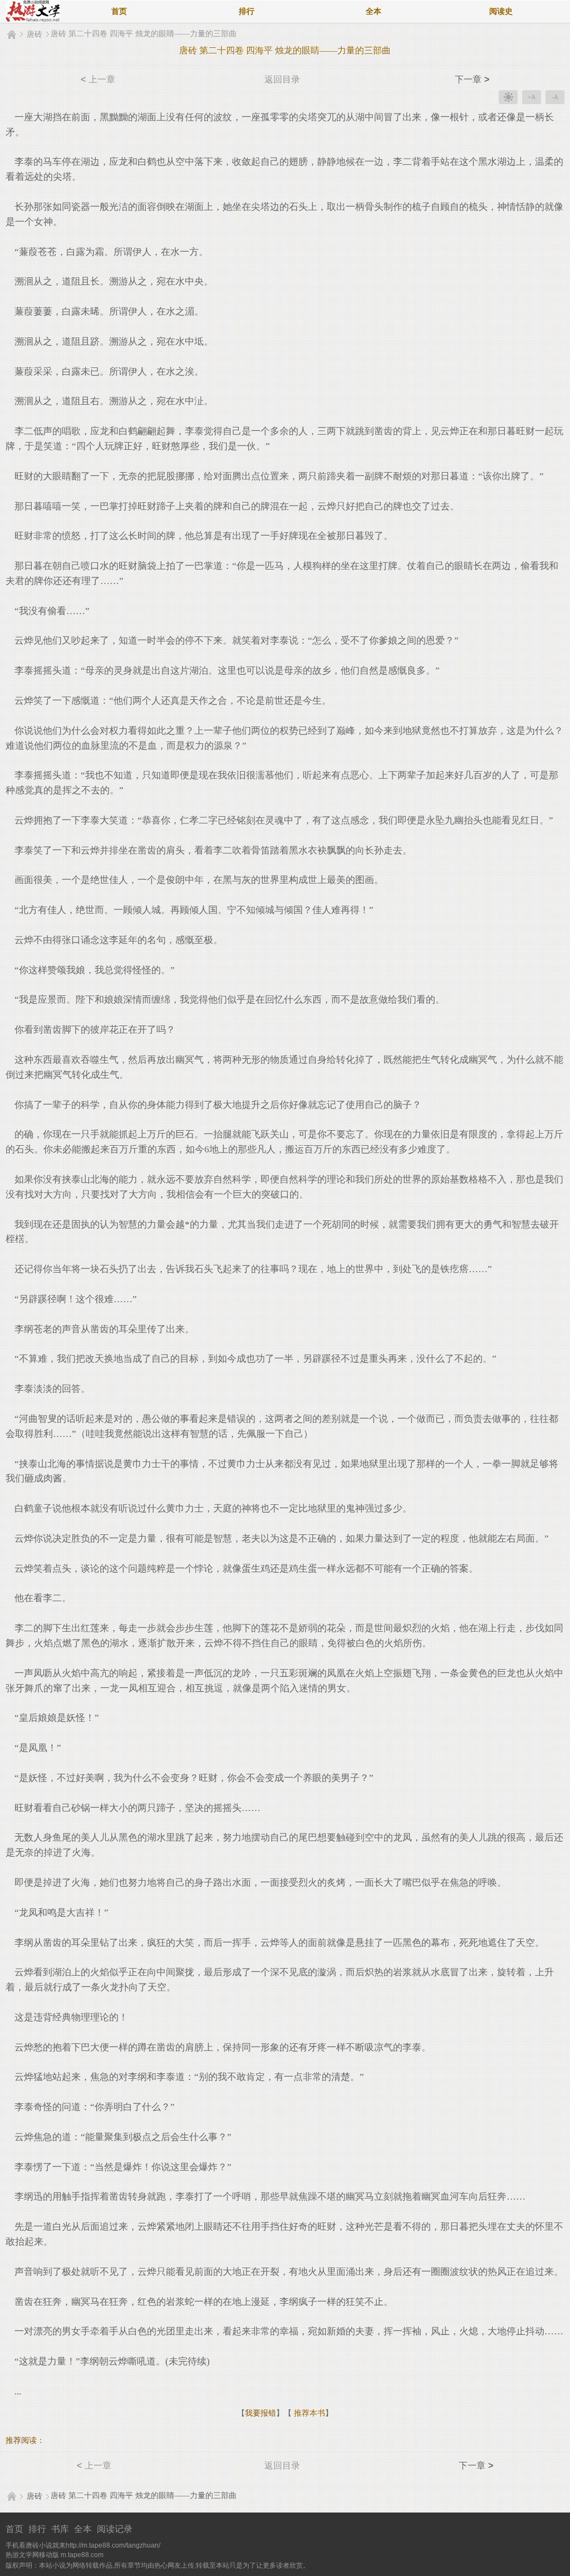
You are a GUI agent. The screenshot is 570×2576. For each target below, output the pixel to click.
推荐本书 (308, 2413)
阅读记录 (115, 2529)
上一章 (98, 79)
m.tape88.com (82, 2555)
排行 (247, 11)
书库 (60, 2529)
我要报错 (261, 2413)
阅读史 (501, 11)
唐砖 (35, 34)
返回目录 (282, 79)
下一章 (472, 79)
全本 (374, 11)
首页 (119, 11)
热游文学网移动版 (32, 2555)
